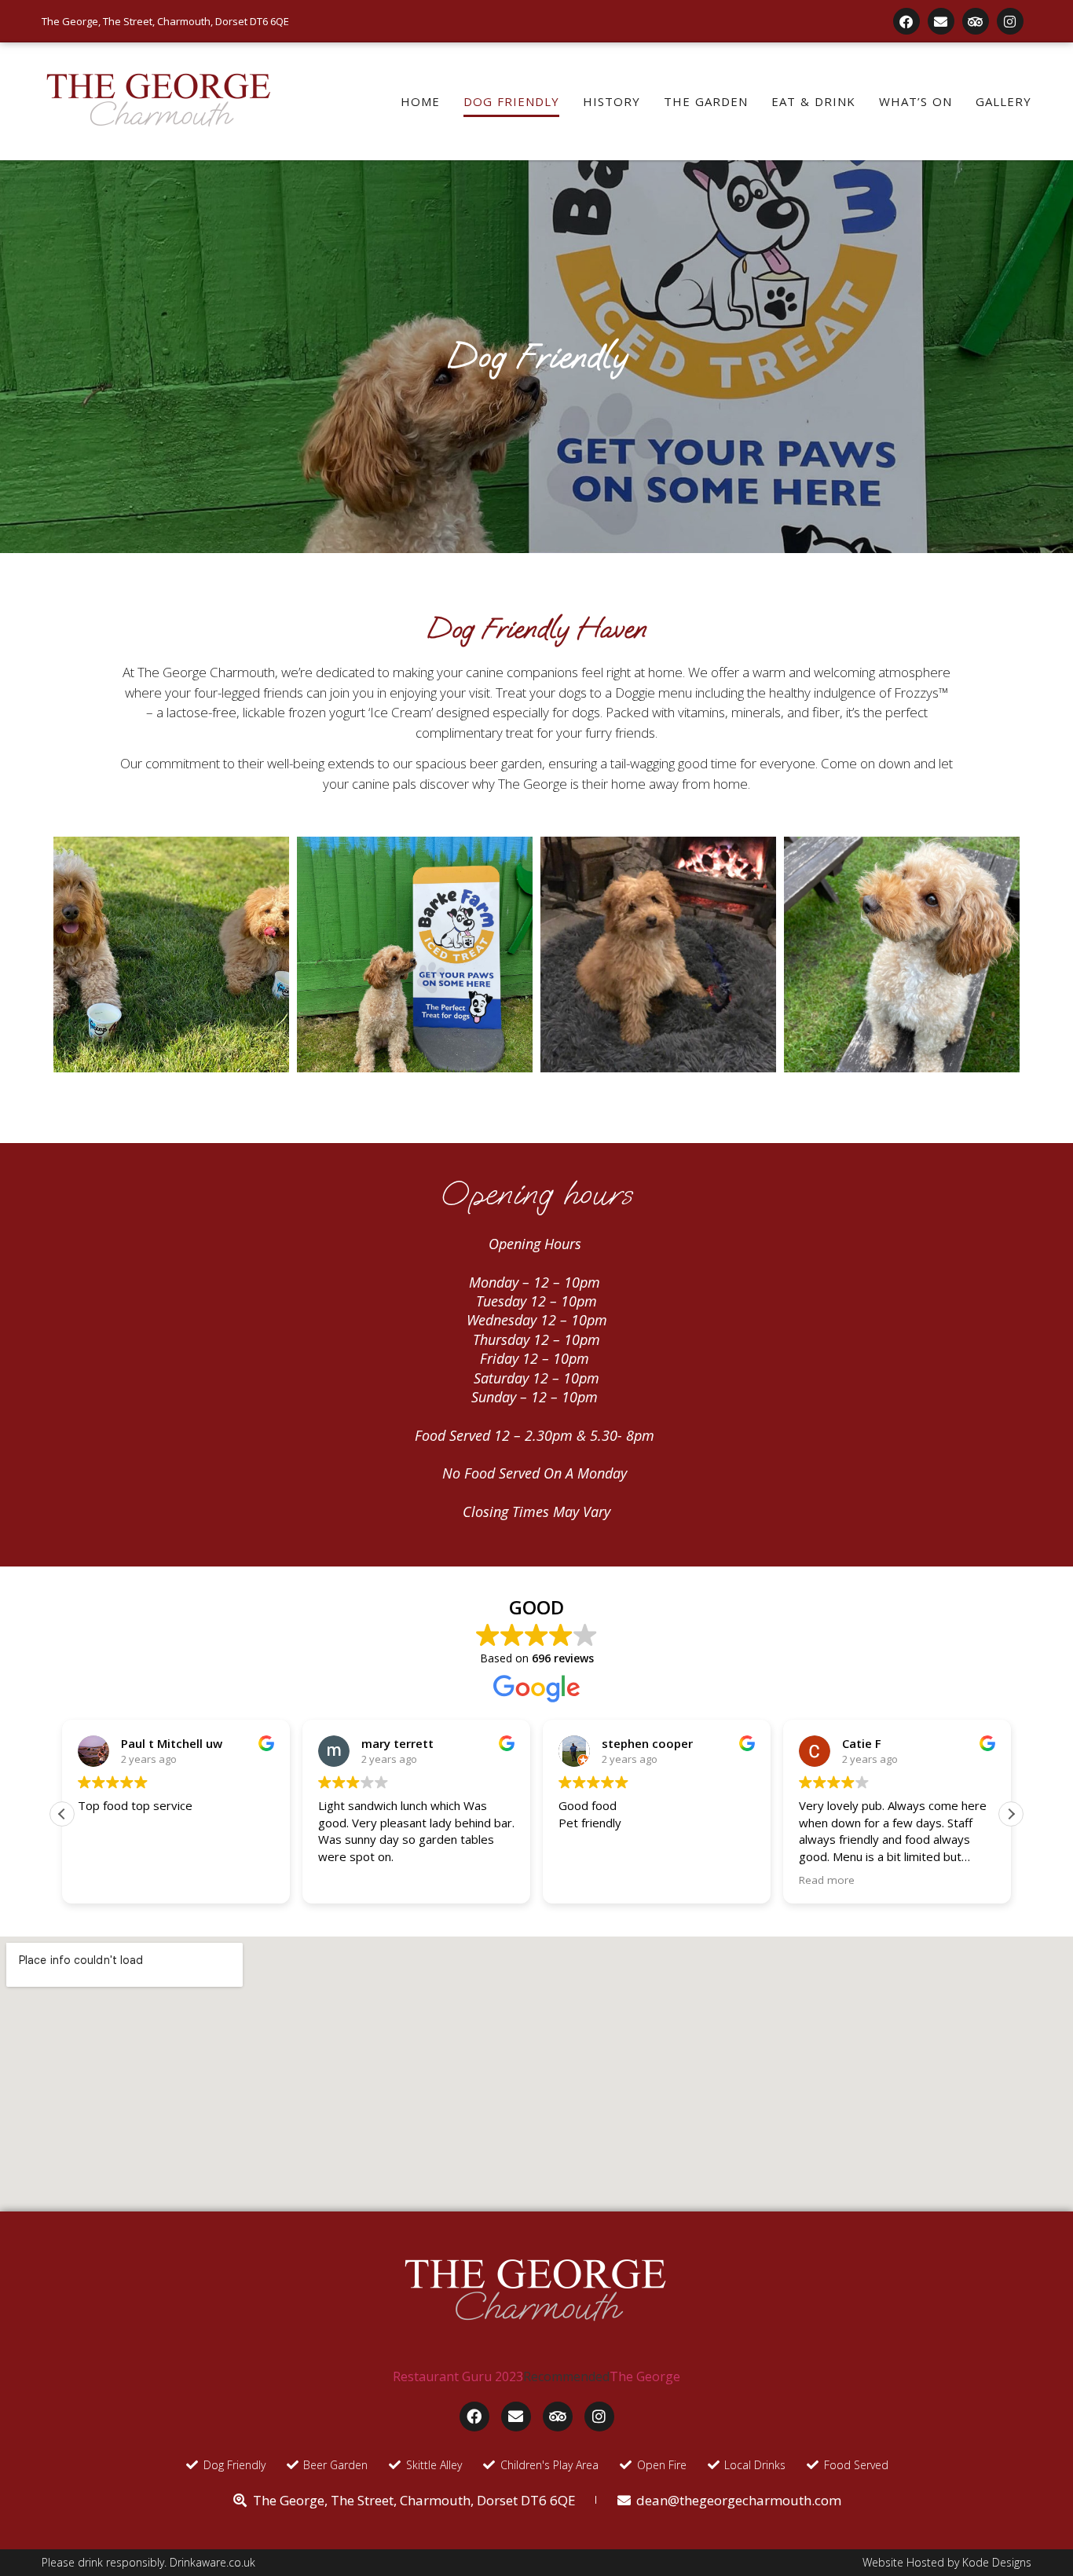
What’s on (916, 101)
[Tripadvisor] (976, 21)
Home (420, 101)
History (612, 101)
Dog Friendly (511, 101)
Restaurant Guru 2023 (458, 2376)
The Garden (706, 101)
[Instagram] (1010, 21)
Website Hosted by (912, 2562)
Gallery (1003, 101)
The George (645, 2376)
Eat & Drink (813, 101)
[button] (1011, 1814)
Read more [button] (827, 1880)
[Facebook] (906, 21)
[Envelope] (941, 21)
